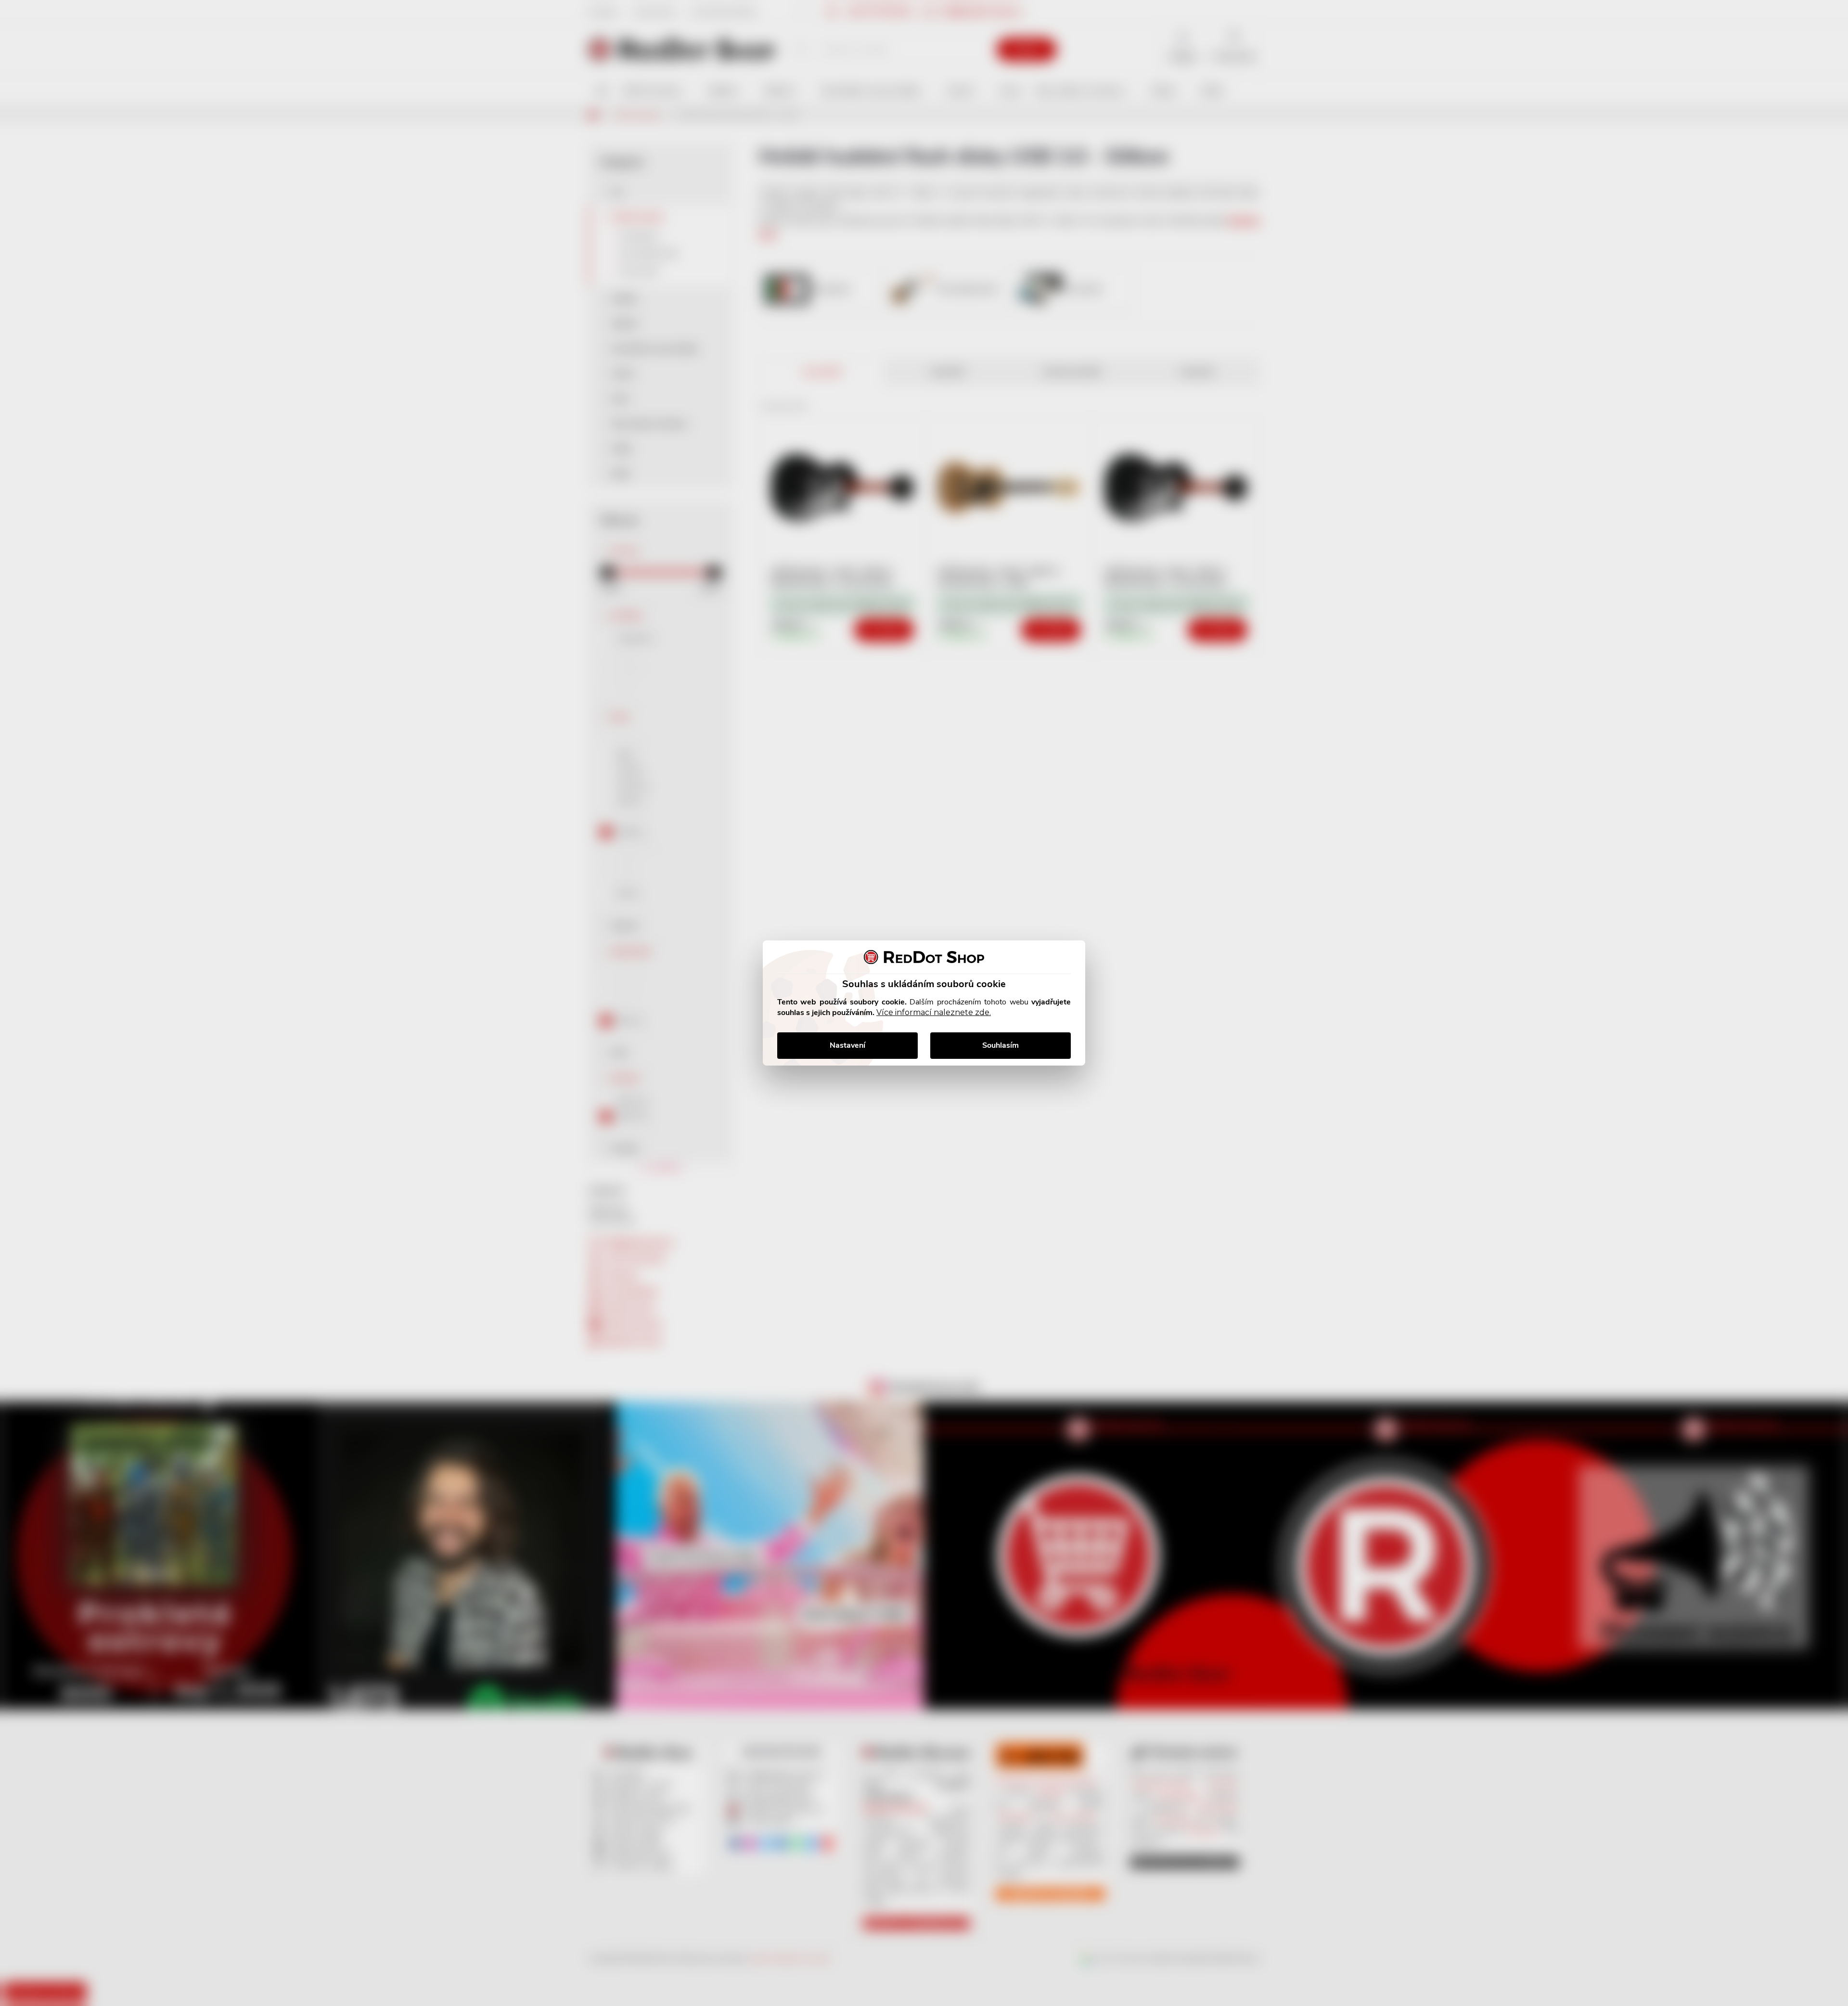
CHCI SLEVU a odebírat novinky (80, 1938)
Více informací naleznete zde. (934, 1012)
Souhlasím (1001, 1045)
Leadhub (93, 1981)
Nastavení (847, 1045)
